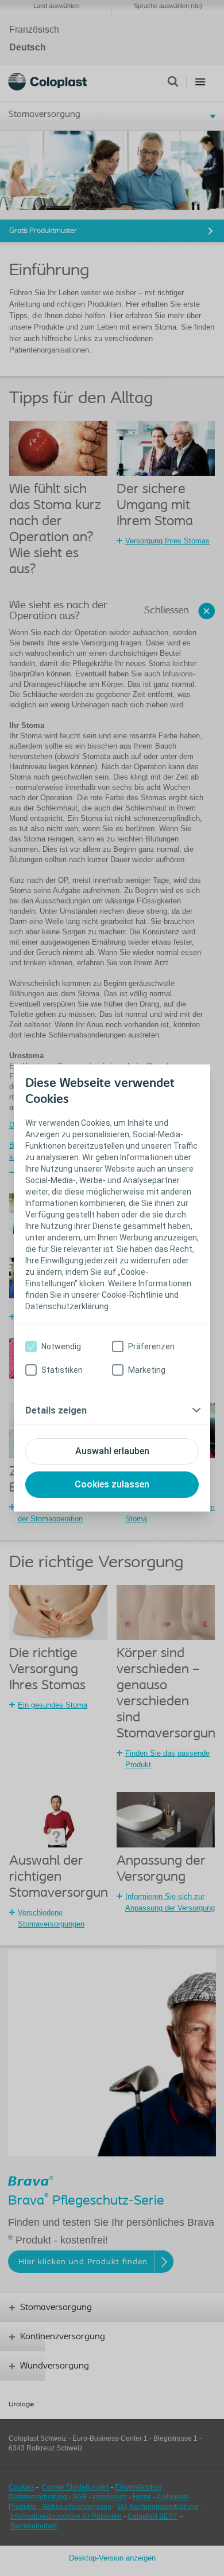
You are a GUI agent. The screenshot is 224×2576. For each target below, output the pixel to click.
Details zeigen (56, 1410)
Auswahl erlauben (112, 1451)
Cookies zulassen (112, 1484)
